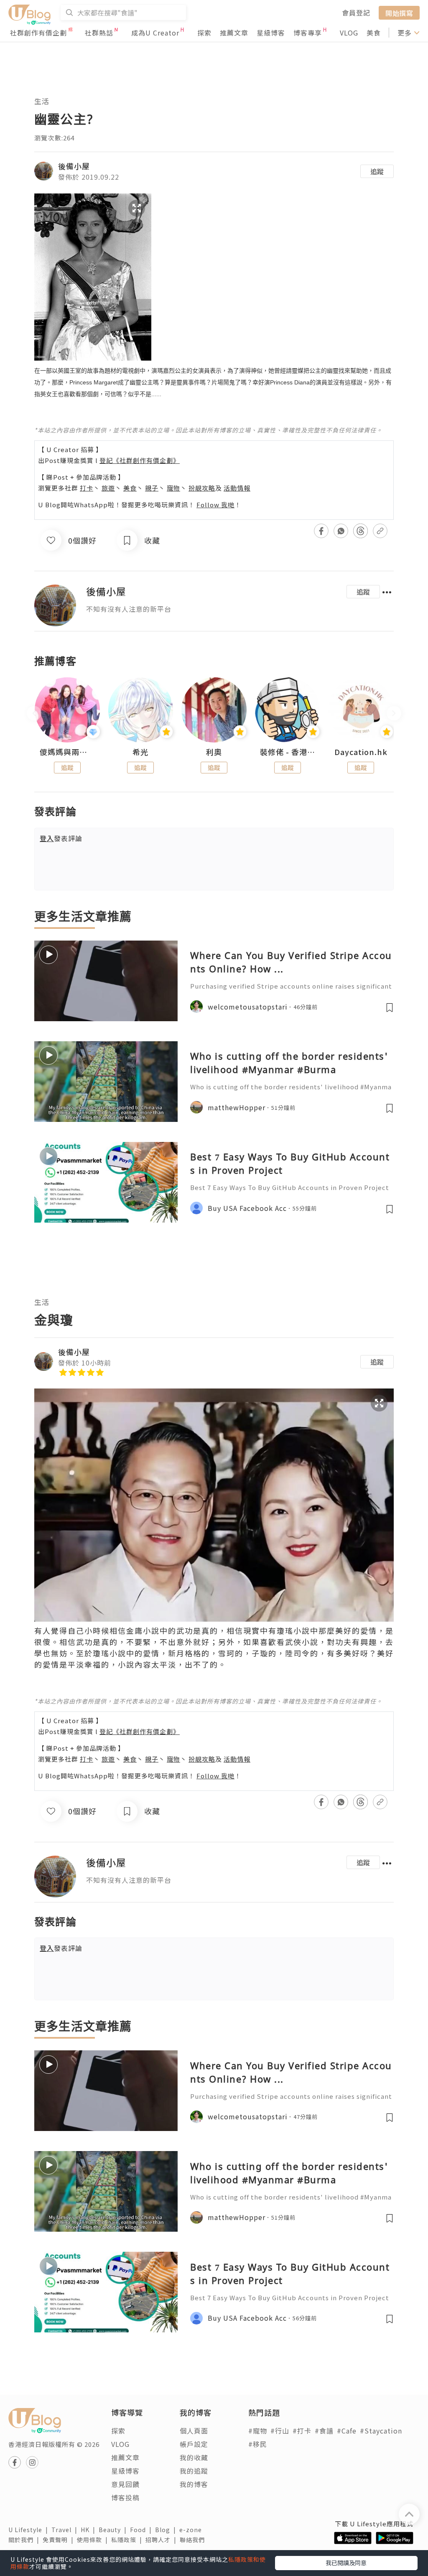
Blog (167, 2530)
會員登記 (356, 13)
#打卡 (302, 2431)
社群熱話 (99, 33)
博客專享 (308, 33)
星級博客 (271, 33)
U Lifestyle (30, 2530)
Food (143, 2530)
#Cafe (347, 2431)
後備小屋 (74, 166)
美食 (374, 33)
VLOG (349, 33)
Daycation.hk (361, 752)
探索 (204, 33)
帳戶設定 (194, 2444)
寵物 (173, 488)
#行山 (280, 2431)
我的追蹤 (194, 2471)
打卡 (87, 488)
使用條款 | (94, 2540)
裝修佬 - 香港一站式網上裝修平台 (288, 752)
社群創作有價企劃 (38, 33)
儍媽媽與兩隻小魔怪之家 (67, 752)
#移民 (258, 2444)
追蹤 (377, 171)
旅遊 (108, 488)
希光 (140, 752)
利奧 (214, 752)
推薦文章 (234, 33)
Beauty (114, 2530)
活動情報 (237, 488)
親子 (152, 488)
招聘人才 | (163, 2540)
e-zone (192, 2530)
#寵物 (258, 2431)
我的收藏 (194, 2457)
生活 (42, 101)
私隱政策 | (128, 2540)
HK (90, 2530)
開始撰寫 (399, 13)
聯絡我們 (194, 2540)
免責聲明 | (60, 2540)
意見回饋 (125, 2484)
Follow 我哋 (215, 505)
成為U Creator (155, 33)
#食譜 (324, 2431)
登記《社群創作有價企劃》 (140, 460)
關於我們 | (25, 2540)
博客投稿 (125, 2497)
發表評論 (61, 838)
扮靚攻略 (202, 488)
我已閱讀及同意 (346, 2563)
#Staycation (381, 2431)
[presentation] (34, 713)
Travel (66, 2530)
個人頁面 (194, 2431)
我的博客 (194, 2484)
